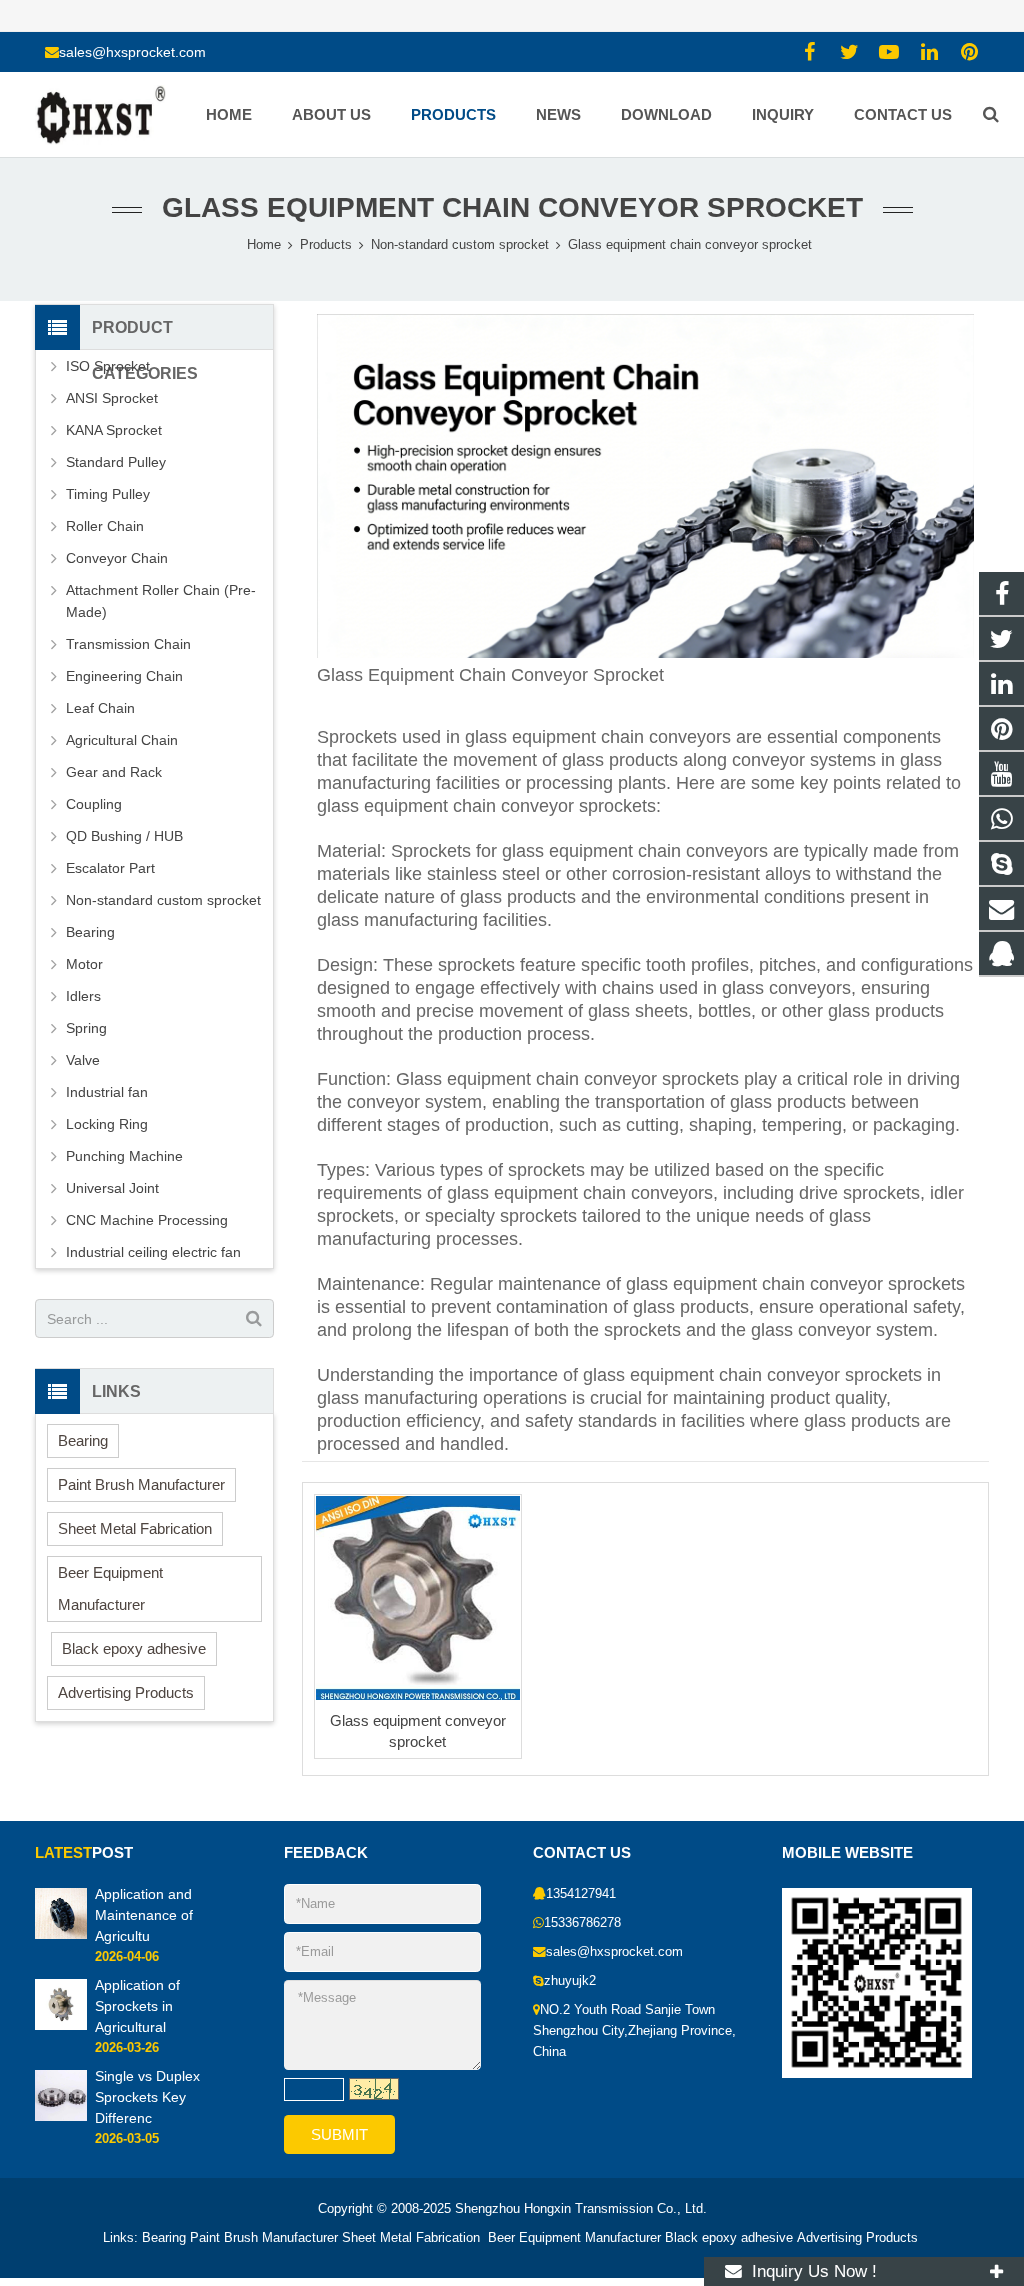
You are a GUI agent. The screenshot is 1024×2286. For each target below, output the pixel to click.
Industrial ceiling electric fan (153, 1252)
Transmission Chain (128, 644)
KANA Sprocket (114, 430)
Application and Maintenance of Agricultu (144, 1915)
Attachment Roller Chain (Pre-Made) (161, 601)
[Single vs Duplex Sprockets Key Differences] (61, 2117)
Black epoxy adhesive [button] (134, 1648)
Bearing (90, 932)
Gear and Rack (114, 772)
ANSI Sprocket (112, 398)
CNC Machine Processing (147, 1220)
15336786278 (582, 1923)
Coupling (94, 804)
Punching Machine (124, 1156)
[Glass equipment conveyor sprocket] (418, 1598)
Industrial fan (107, 1092)
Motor (84, 964)
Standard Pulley (116, 462)
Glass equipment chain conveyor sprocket (512, 207)
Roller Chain (105, 526)
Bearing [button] (83, 1440)
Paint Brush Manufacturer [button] (141, 1484)
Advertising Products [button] (126, 1692)
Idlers (83, 996)
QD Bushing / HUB (124, 836)
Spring (86, 1028)
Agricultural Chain (122, 740)
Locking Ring (107, 1124)
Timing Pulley (108, 494)
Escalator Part (110, 868)
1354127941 (581, 1894)
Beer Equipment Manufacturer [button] (110, 1588)
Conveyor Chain (117, 558)
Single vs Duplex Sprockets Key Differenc (147, 2097)
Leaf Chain (100, 708)
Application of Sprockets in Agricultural (137, 2006)
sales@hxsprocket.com (132, 52)
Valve (83, 1060)
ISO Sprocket (108, 366)
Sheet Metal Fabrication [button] (135, 1528)
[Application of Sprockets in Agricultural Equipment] (61, 2026)
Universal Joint (112, 1188)
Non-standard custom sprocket (163, 900)
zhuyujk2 (570, 1981)
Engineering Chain (124, 676)
